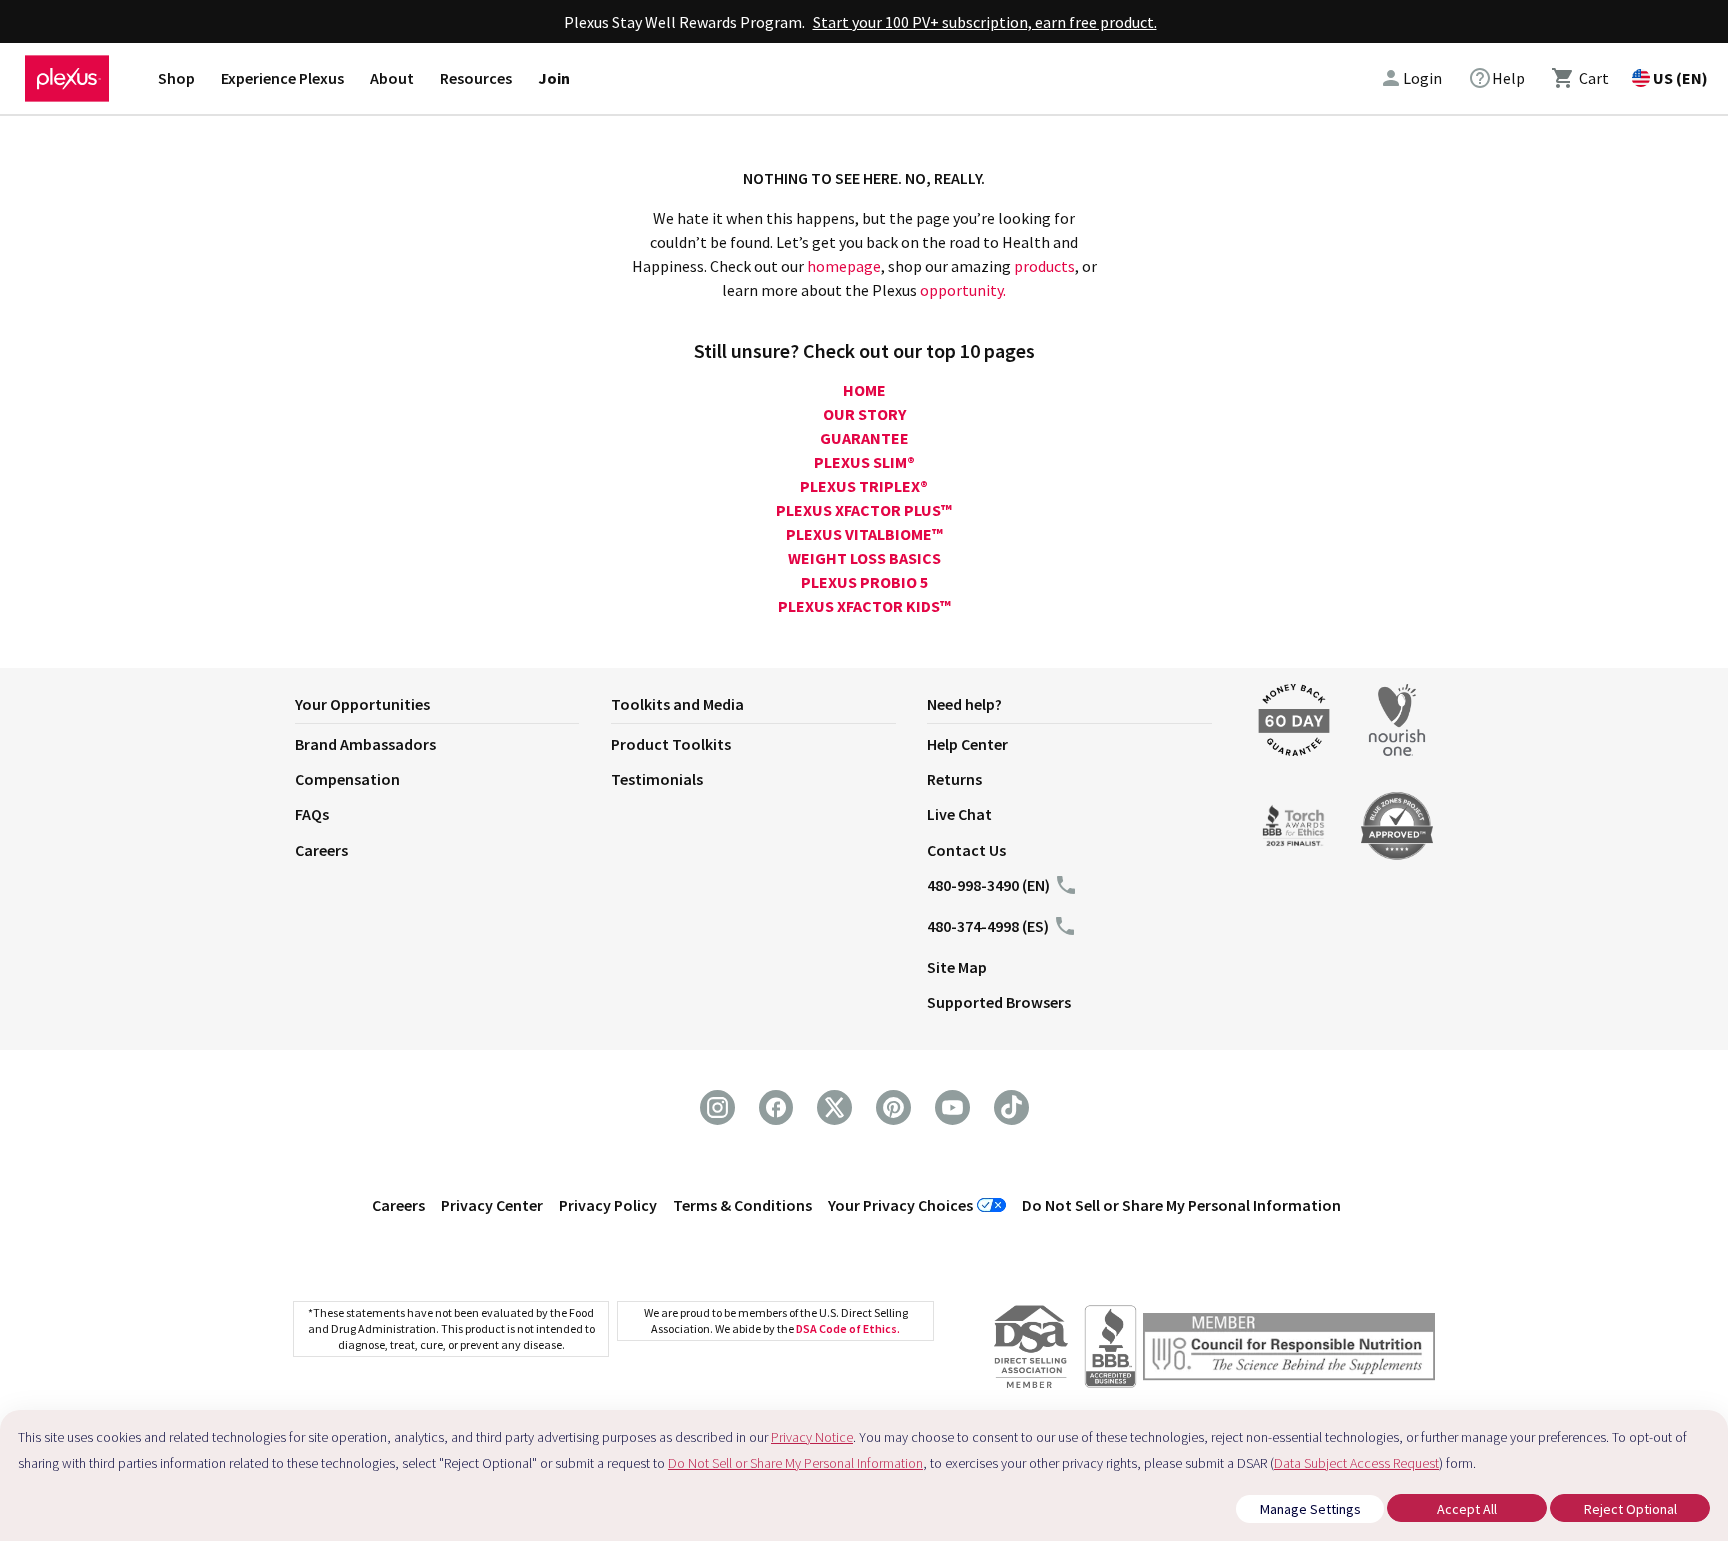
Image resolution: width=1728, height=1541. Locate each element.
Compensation (347, 779)
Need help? (964, 704)
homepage (844, 266)
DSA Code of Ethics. (848, 1328)
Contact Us (966, 850)
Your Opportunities (362, 704)
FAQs (312, 814)
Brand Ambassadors (365, 744)
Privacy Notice (812, 1437)
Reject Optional (1630, 1509)
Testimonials (657, 779)
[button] (453, 708)
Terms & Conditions (742, 1205)
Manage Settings (1310, 1509)
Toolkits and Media (677, 704)
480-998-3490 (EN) (988, 885)
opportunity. (963, 290)
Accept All (1467, 1509)
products (1044, 266)
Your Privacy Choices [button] (900, 1205)
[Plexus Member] (1289, 1349)
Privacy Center (492, 1205)
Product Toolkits (671, 744)
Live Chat (959, 814)
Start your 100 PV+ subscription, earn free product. (985, 22)
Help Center (967, 744)
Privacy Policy (608, 1205)
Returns (954, 779)
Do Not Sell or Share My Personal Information (1181, 1205)
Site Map (957, 967)
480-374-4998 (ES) (988, 926)
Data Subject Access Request (1356, 1463)
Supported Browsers (999, 1002)
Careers (321, 850)
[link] (1496, 78)
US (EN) (1680, 78)
